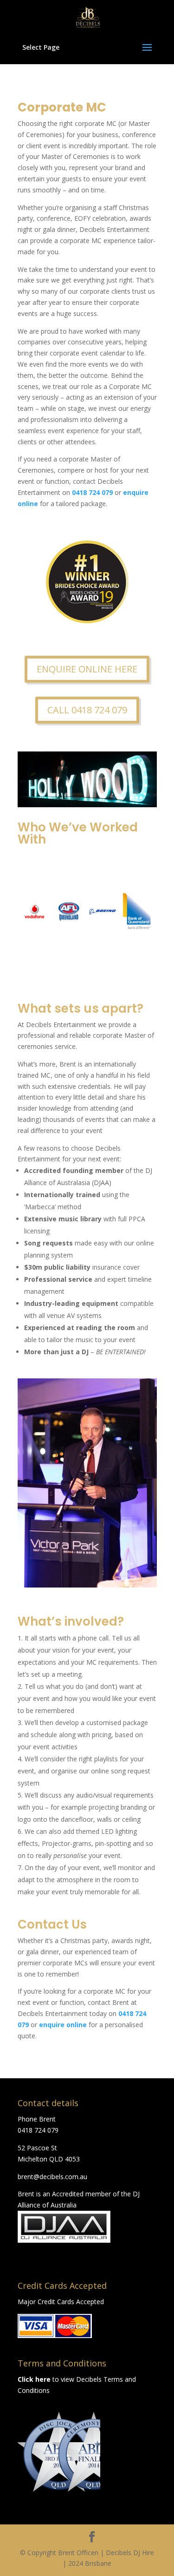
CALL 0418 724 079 (87, 710)
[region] (59, 2452)
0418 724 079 (38, 2130)
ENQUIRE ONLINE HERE (87, 669)
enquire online (63, 2025)
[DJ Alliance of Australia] (64, 2240)
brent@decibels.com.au (52, 2177)
